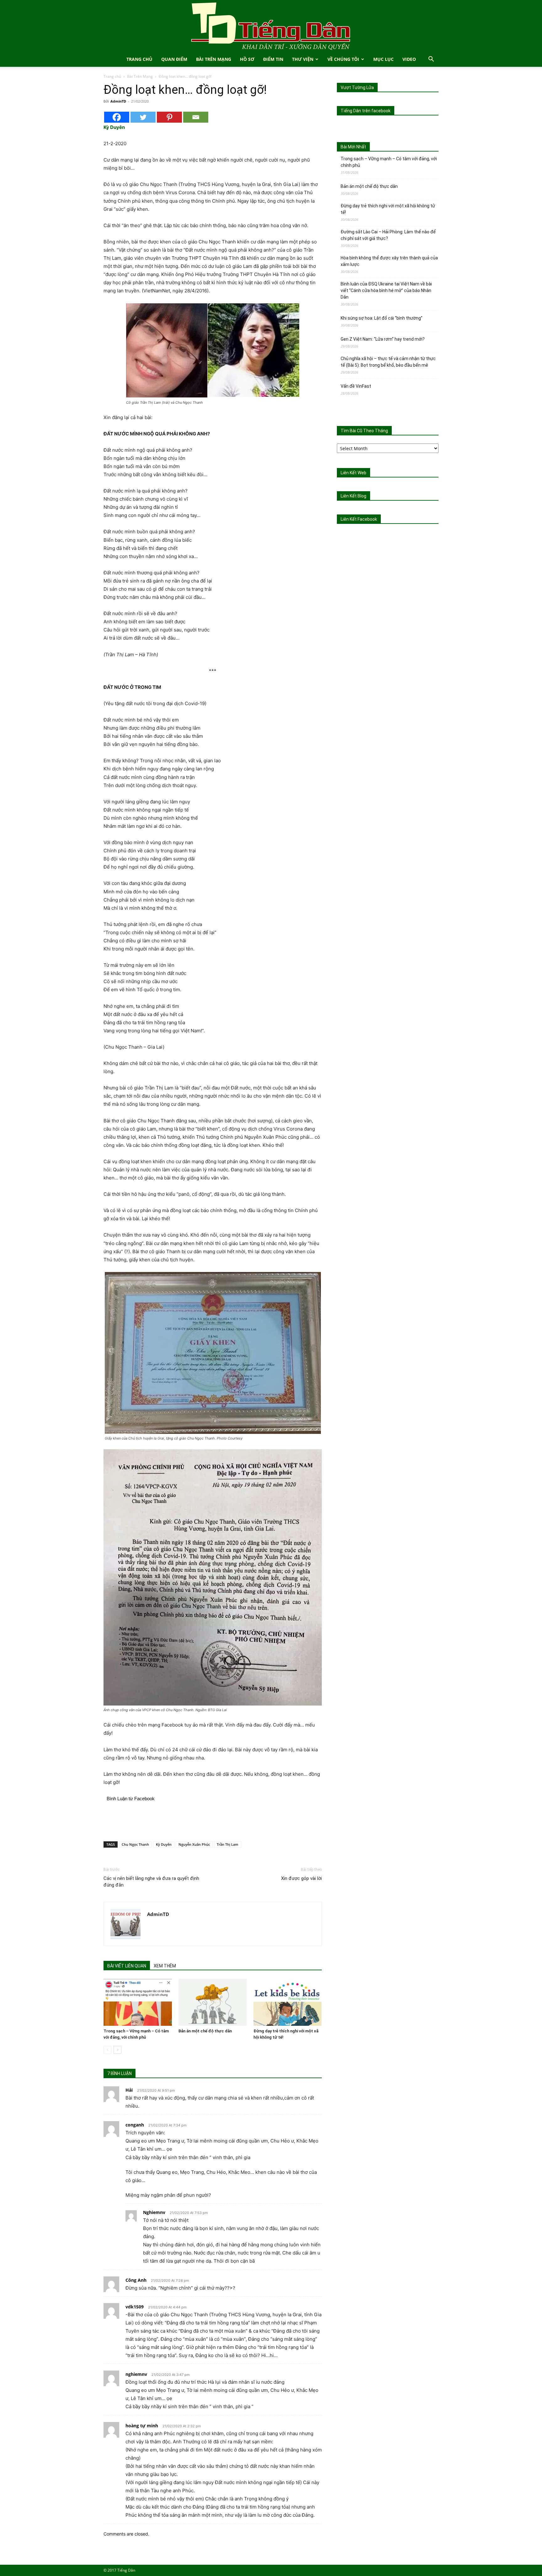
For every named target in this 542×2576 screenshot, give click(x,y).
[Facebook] (117, 117)
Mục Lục (383, 59)
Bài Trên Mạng (214, 59)
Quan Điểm (174, 59)
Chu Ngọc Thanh (135, 1844)
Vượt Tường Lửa (357, 88)
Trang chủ (112, 76)
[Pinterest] (169, 117)
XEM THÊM (165, 1966)
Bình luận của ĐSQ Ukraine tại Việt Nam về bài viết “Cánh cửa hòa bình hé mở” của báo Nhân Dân (386, 290)
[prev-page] (107, 2050)
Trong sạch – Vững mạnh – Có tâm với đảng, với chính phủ (389, 162)
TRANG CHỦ (139, 59)
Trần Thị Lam (228, 1844)
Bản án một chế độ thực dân (205, 2031)
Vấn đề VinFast (356, 386)
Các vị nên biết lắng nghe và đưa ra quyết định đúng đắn (151, 1882)
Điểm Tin (273, 59)
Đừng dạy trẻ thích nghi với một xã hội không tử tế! (388, 209)
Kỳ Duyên (164, 1844)
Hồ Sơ (247, 59)
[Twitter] (143, 117)
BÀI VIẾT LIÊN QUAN (127, 1966)
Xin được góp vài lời (301, 1878)
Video (409, 59)
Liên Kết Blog (353, 496)
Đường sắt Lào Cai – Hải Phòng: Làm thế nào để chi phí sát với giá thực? (388, 235)
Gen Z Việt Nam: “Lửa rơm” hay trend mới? (383, 339)
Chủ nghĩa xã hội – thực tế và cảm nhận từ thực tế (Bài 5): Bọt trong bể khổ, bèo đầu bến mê (388, 362)
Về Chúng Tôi (343, 59)
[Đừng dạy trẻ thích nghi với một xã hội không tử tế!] (288, 2002)
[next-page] (117, 2050)
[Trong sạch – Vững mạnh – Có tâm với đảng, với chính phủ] (138, 2002)
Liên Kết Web (353, 473)
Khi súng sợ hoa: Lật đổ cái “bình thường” (382, 318)
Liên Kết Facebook (359, 519)
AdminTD (118, 101)
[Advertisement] (213, 1820)
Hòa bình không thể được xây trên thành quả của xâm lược (389, 261)
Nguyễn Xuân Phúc (194, 1844)
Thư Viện (303, 59)
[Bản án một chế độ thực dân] (213, 2002)
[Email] (196, 117)
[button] (431, 60)
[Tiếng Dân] (271, 26)
